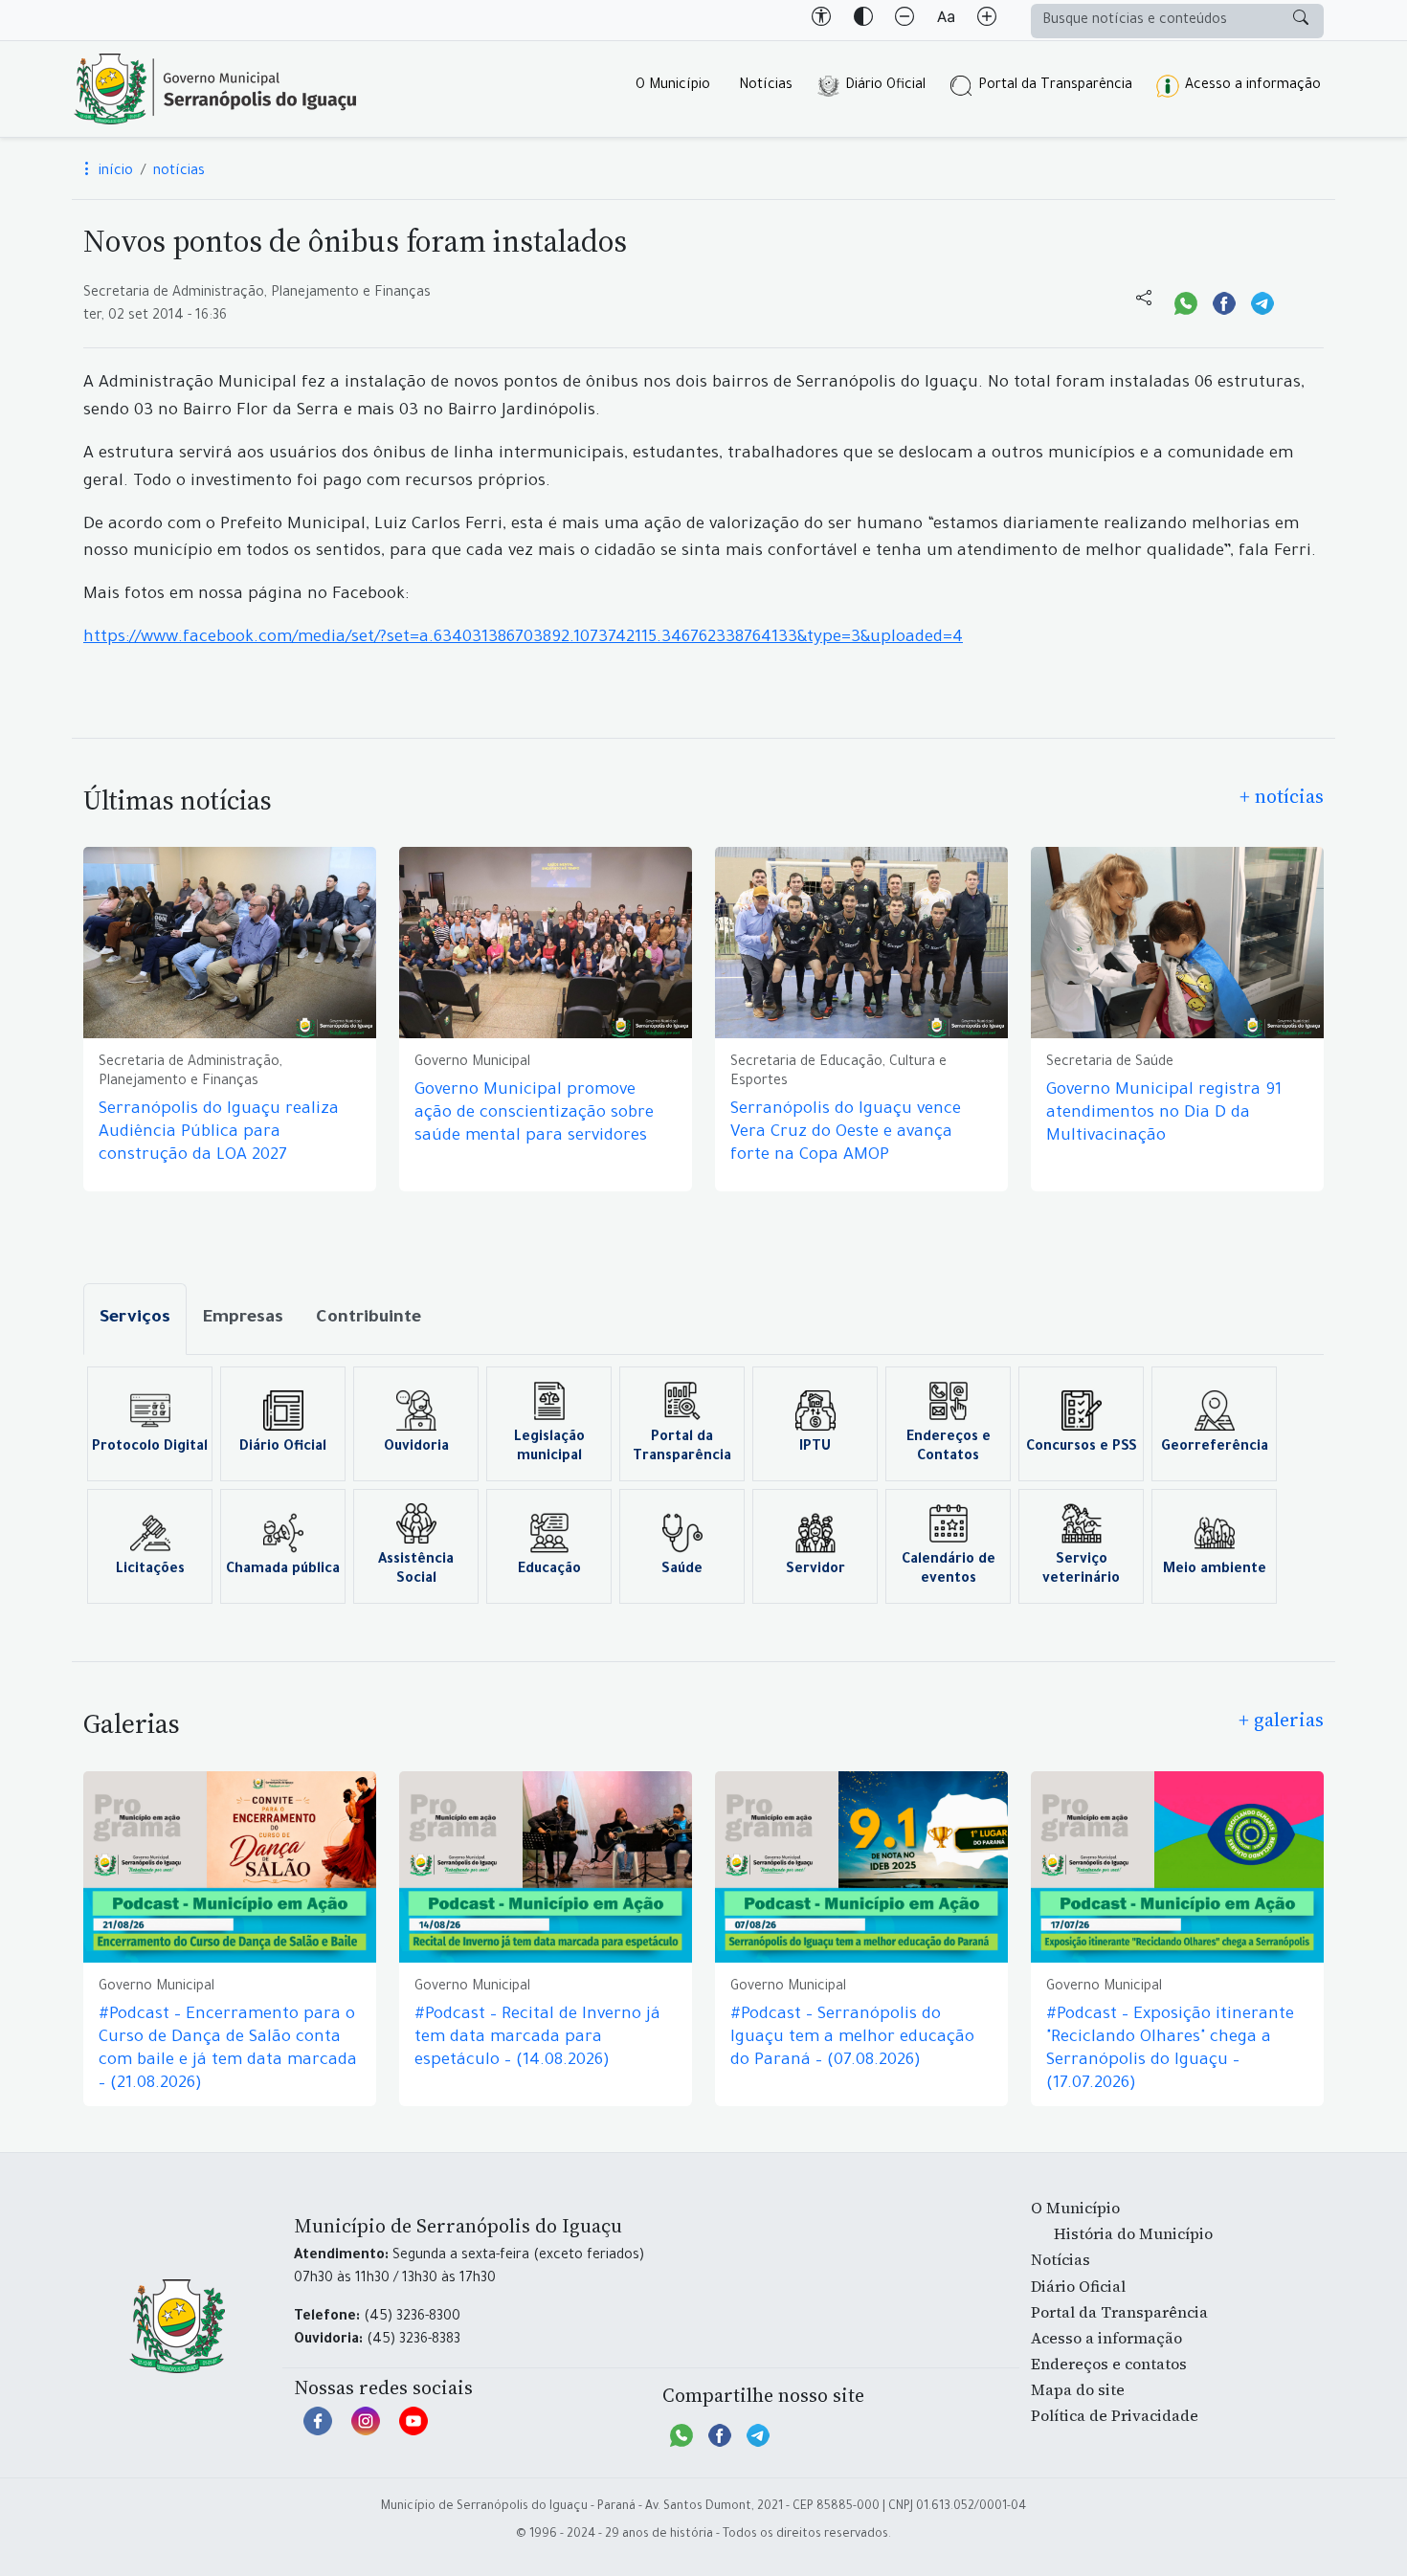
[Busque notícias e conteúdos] (1301, 21)
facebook (318, 2431)
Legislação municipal (549, 1448)
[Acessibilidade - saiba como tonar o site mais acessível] (821, 20)
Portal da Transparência (1055, 86)
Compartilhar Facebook (1224, 301)
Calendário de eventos (949, 1570)
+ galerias (1281, 1720)
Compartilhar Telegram (1262, 301)
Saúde (682, 1570)
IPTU (815, 1448)
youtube (413, 2431)
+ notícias (1282, 796)
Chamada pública (283, 1570)
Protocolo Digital (150, 1448)
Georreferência (1215, 1448)
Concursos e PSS (1082, 1448)
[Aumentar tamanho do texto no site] (987, 20)
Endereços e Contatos (949, 1448)
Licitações (150, 1570)
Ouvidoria (416, 1448)
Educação (549, 1570)
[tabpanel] (703, 1485)
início (114, 172)
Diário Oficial (885, 86)
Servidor (815, 1570)
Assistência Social (416, 1570)
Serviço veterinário (1081, 1570)
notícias (179, 172)
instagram (366, 2431)
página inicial (215, 89)
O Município (673, 86)
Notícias (766, 86)
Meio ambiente (1215, 1570)
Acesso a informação (1253, 86)
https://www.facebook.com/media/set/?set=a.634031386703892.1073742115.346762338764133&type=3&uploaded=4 (523, 639)
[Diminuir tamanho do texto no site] (904, 20)
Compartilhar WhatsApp (1186, 301)
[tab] (135, 1319)
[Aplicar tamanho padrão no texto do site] (946, 20)
